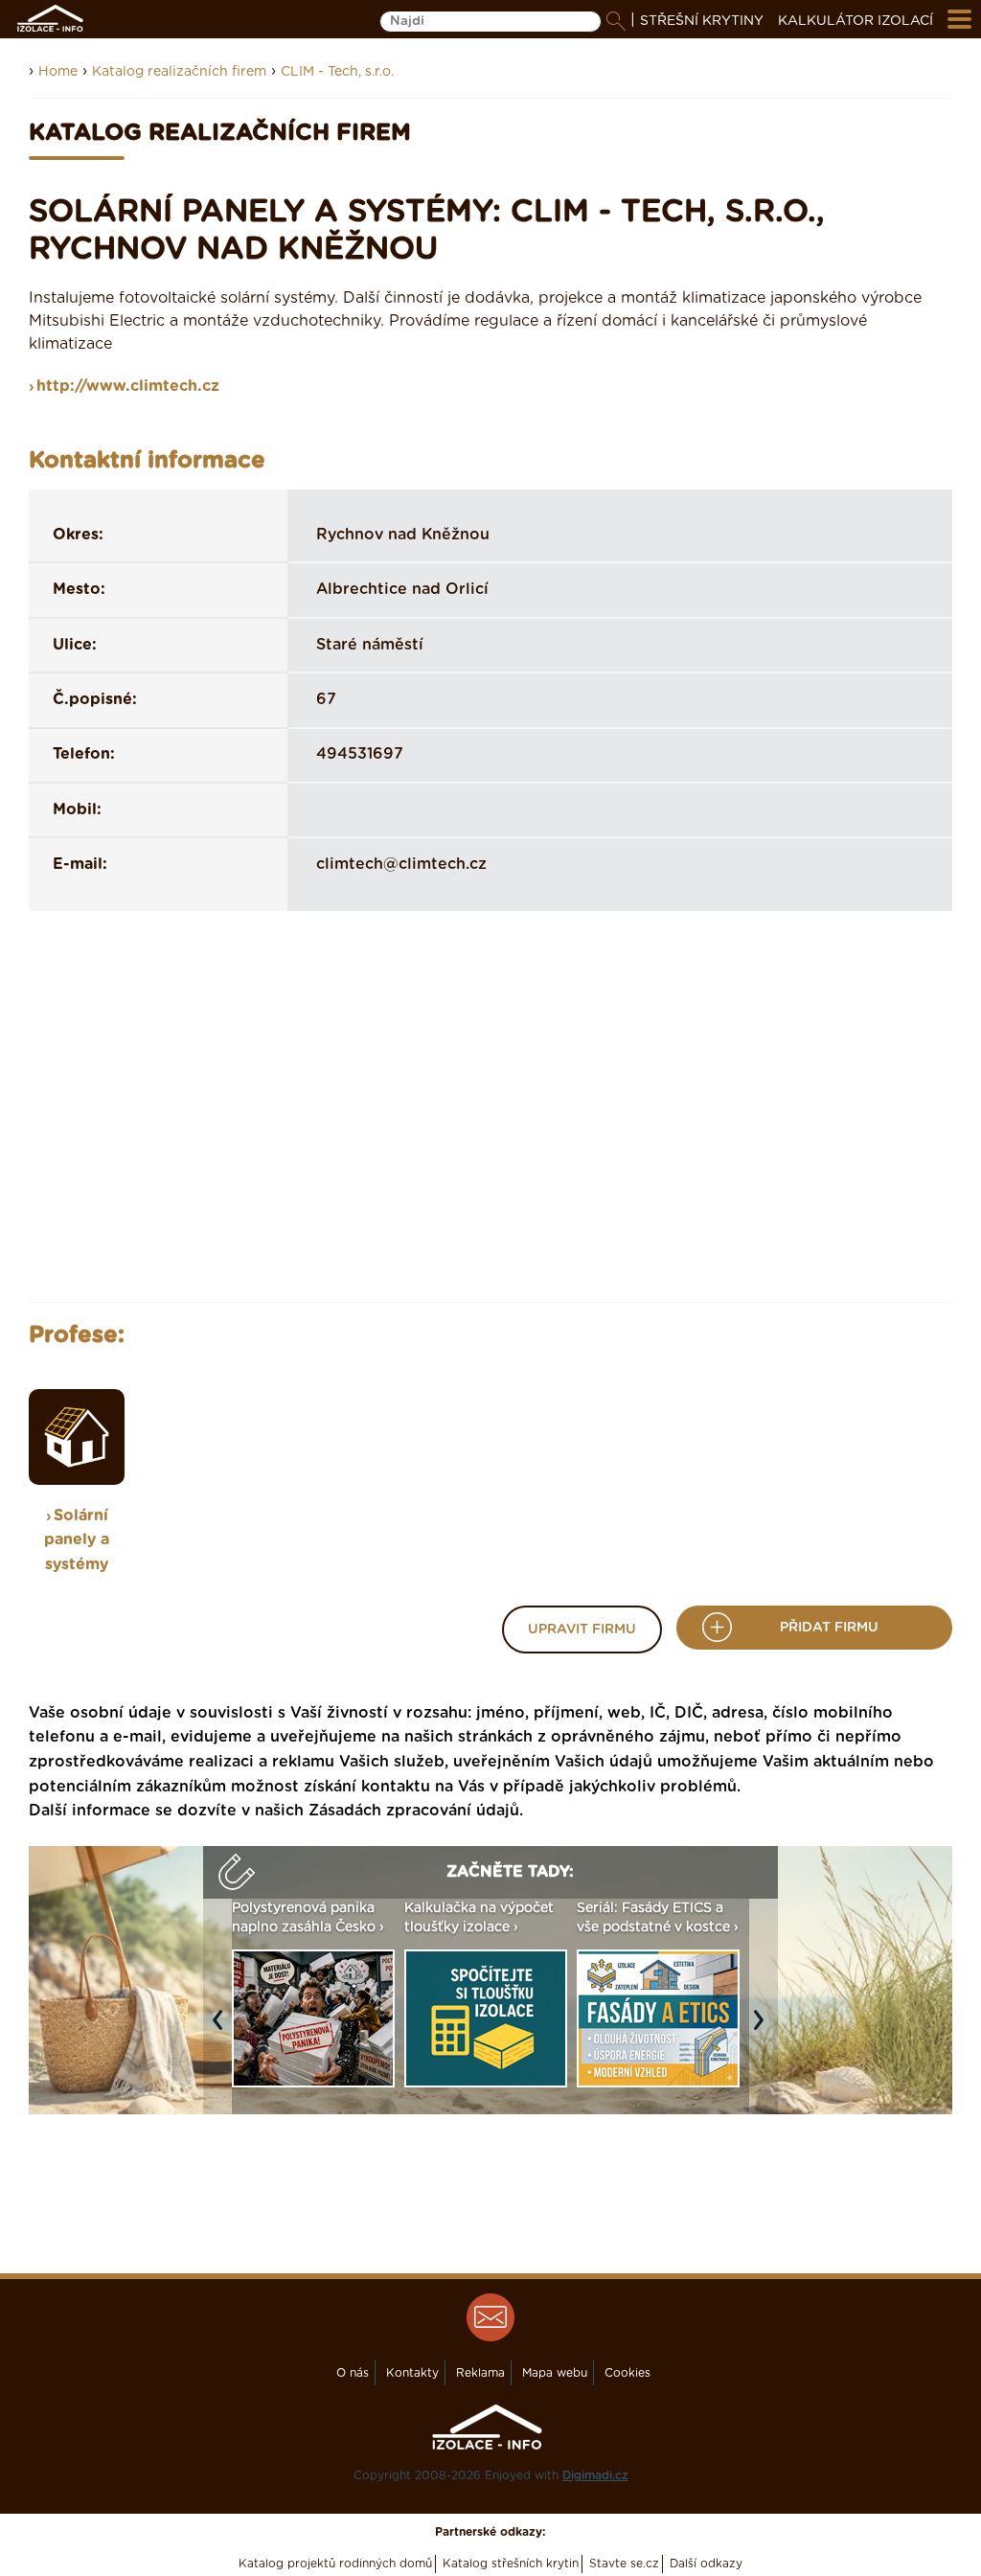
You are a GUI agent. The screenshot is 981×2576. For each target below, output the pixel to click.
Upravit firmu (582, 1630)
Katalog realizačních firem (179, 72)
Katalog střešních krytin (511, 2564)
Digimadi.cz (595, 2475)
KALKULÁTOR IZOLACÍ (856, 21)
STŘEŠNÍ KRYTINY (702, 21)
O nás (353, 2373)
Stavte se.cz (624, 2564)
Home (58, 72)
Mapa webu (555, 2373)
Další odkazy (706, 2564)
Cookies (627, 2373)
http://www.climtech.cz (128, 386)
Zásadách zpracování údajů (414, 1811)
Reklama (480, 2373)
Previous (222, 2030)
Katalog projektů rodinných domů (335, 2564)
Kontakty (412, 2373)
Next (764, 2030)
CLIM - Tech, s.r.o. (337, 72)
